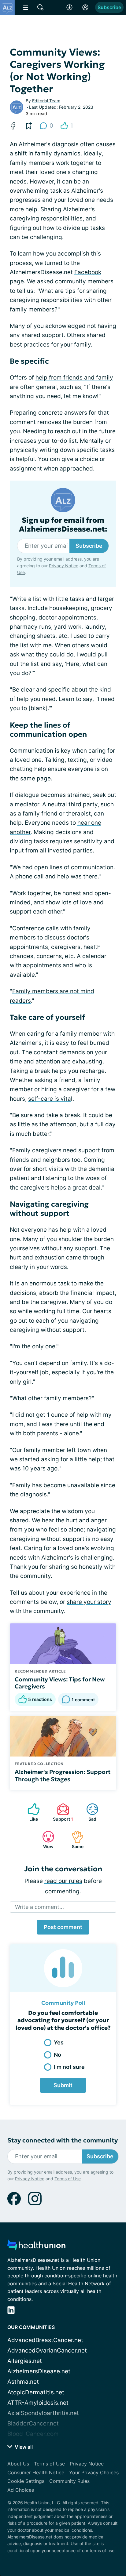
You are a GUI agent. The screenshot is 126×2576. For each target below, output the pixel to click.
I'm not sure (69, 2067)
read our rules (63, 1881)
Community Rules (69, 2481)
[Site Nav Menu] (26, 7)
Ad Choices (21, 2490)
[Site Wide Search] (40, 7)
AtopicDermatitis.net (36, 2392)
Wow (45, 1840)
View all (23, 2447)
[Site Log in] (85, 7)
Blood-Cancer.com (33, 2434)
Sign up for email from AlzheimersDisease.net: (63, 525)
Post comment (63, 1927)
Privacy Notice (64, 566)
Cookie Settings (26, 2481)
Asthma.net (23, 2382)
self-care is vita (50, 1099)
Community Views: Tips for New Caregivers (60, 1683)
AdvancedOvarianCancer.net (47, 2351)
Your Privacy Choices (94, 2472)
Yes (59, 2042)
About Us (18, 2464)
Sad (88, 1812)
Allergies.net (25, 2361)
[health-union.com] (36, 2247)
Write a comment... (39, 1907)
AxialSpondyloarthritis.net (43, 2413)
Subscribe (109, 7)
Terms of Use (68, 2179)
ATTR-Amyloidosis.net (38, 2403)
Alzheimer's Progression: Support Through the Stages (63, 1775)
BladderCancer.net (33, 2423)
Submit (63, 2085)
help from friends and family (74, 378)
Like (30, 1812)
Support (62, 1812)
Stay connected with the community (63, 2140)
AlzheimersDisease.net (39, 2371)
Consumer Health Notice (36, 2472)
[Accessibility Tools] (69, 7)
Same (74, 1840)
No (57, 2055)
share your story (89, 1602)
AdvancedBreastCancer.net (45, 2340)
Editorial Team (46, 101)
